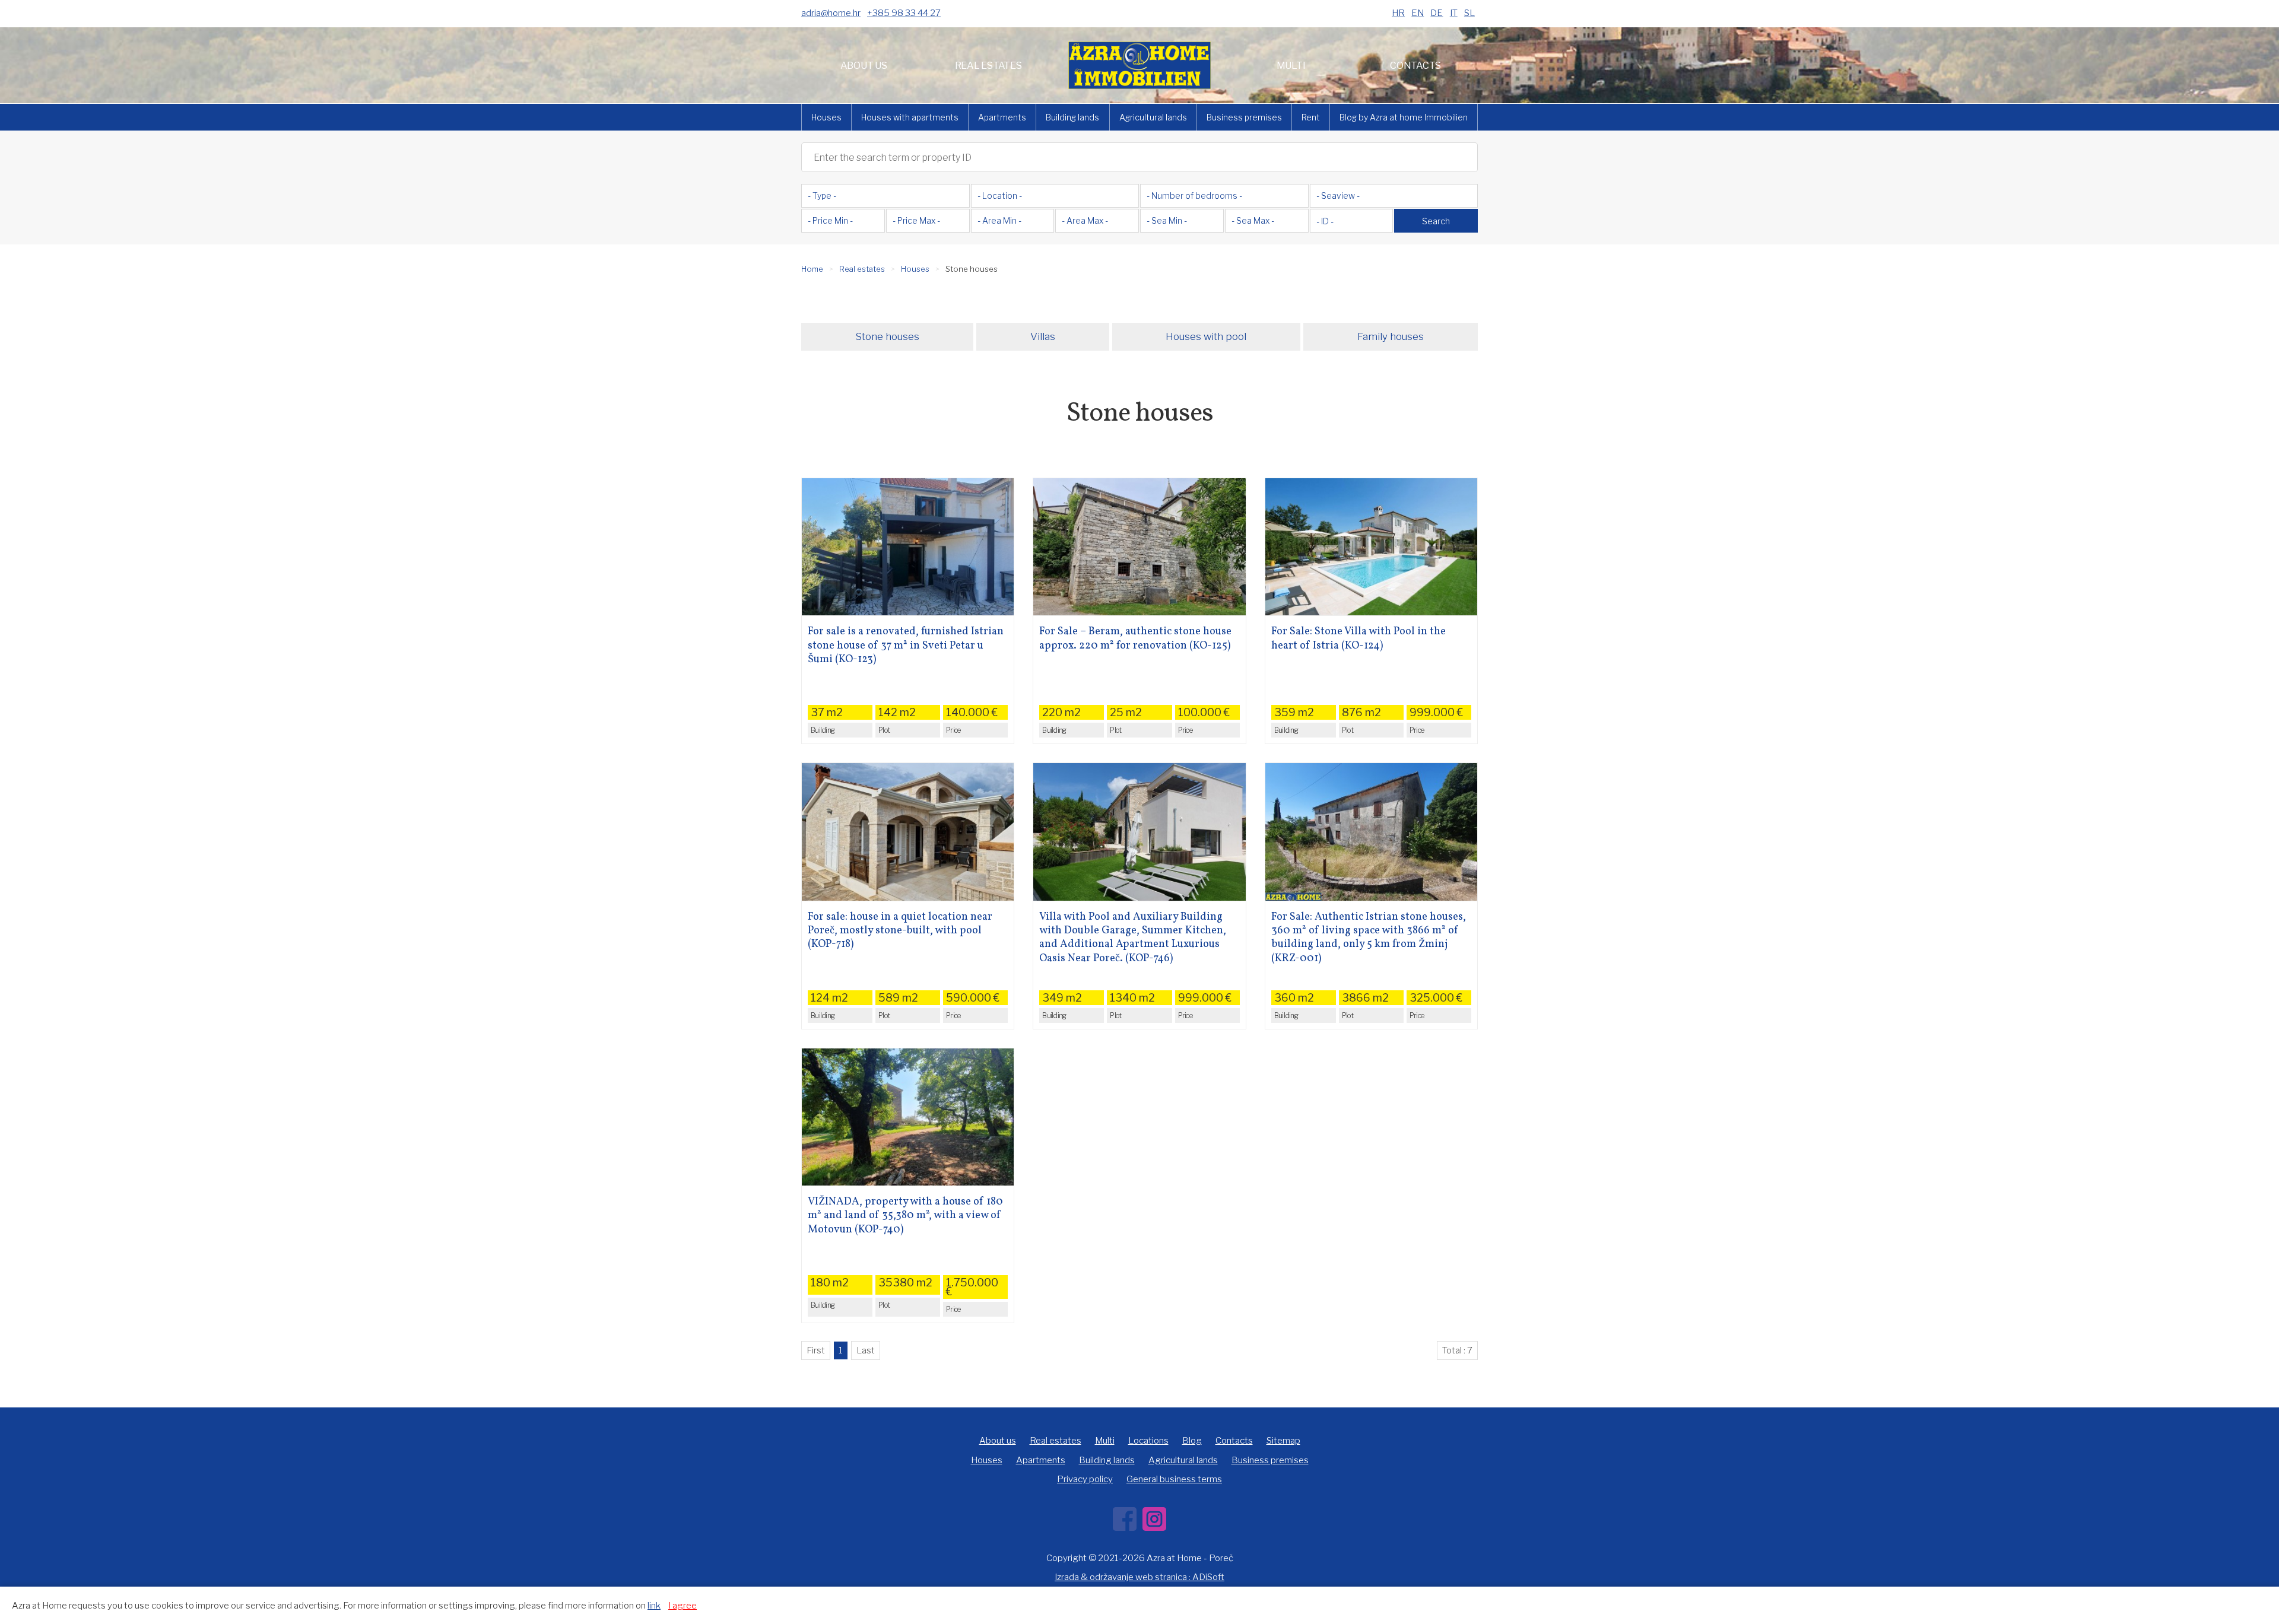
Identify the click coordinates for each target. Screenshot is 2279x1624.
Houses (826, 117)
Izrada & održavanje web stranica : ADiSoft (1139, 1577)
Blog (1192, 1441)
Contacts (1415, 66)
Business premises (1244, 117)
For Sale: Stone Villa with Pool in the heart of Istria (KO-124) (1358, 639)
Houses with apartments (910, 117)
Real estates (988, 66)
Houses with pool (1206, 336)
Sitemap (1283, 1441)
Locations (1148, 1441)
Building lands (1072, 117)
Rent (1311, 117)
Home (812, 269)
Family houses (1391, 336)
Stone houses (887, 336)
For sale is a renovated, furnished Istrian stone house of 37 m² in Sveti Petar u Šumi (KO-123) (906, 646)
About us (864, 66)
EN (1418, 13)
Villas (1043, 336)
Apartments (1002, 117)
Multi (1291, 66)
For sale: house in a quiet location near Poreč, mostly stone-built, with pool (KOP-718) (900, 931)
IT (1454, 13)
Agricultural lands (1153, 117)
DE (1437, 13)
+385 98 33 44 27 (904, 13)
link (654, 1606)
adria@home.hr (831, 13)
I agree (683, 1606)
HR (1398, 13)
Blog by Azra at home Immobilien (1404, 117)
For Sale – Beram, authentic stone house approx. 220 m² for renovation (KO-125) (1135, 639)
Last (866, 1350)
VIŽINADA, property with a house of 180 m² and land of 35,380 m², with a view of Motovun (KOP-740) (905, 1216)
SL (1469, 13)
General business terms (1174, 1479)
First (816, 1350)
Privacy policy (1085, 1479)
